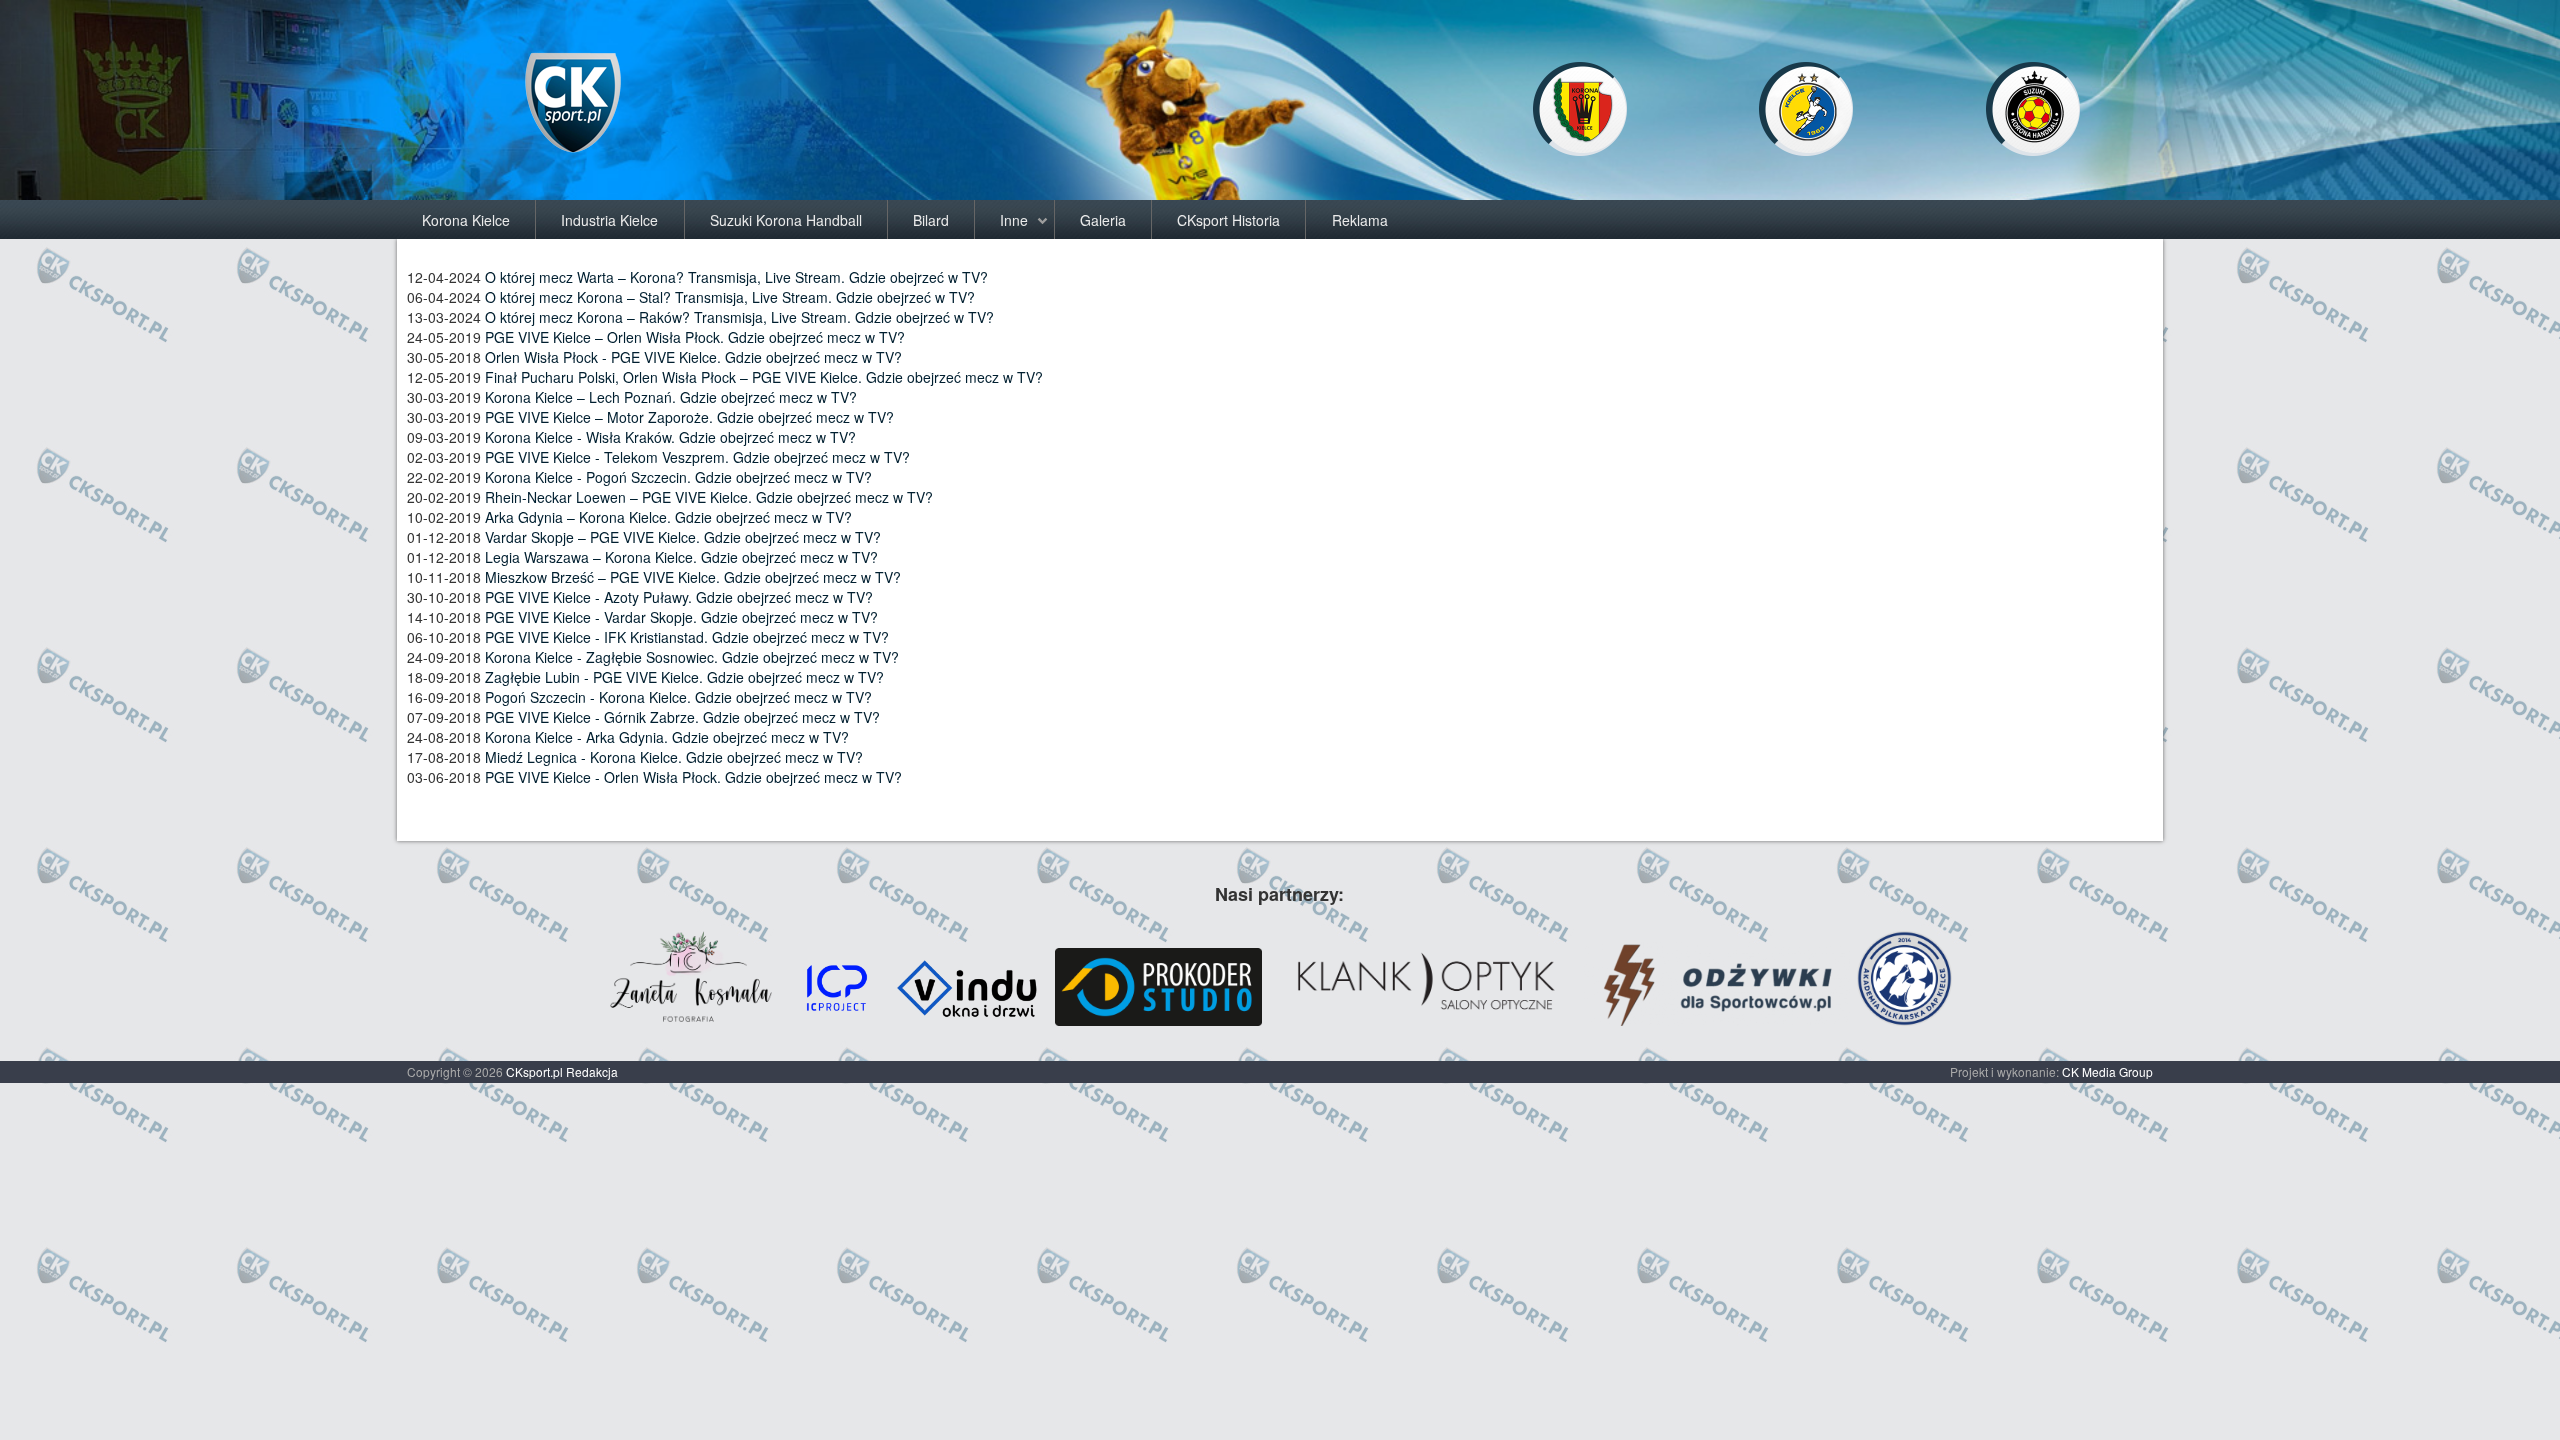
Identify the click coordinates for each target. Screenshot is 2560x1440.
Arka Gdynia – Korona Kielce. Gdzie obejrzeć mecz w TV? (668, 517)
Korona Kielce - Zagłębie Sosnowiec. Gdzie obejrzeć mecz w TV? (692, 657)
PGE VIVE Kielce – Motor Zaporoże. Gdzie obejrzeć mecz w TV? (689, 417)
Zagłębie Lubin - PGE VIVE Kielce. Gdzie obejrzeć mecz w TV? (684, 677)
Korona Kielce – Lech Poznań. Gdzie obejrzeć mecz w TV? (671, 397)
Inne (1014, 220)
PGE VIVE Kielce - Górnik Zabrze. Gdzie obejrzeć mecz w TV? (682, 717)
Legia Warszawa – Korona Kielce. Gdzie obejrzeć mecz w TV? (681, 557)
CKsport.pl (534, 1071)
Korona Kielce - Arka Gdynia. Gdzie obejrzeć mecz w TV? (667, 737)
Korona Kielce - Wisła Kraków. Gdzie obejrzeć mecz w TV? (670, 437)
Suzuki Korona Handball (786, 220)
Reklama (1360, 220)
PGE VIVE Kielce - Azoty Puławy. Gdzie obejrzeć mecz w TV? (679, 597)
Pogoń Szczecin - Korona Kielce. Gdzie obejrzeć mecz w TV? (678, 697)
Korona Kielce (466, 220)
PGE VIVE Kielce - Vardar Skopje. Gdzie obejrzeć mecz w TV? (681, 617)
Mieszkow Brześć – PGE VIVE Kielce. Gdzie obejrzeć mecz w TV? (693, 577)
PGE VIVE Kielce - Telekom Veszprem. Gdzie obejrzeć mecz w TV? (697, 457)
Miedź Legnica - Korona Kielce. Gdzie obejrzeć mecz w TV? (674, 757)
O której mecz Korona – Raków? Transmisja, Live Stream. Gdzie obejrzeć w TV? (739, 317)
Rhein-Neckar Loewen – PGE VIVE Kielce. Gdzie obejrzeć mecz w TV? (709, 497)
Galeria (1103, 220)
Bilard (931, 220)
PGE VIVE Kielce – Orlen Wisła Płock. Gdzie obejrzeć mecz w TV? (695, 337)
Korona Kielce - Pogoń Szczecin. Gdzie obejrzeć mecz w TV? (678, 477)
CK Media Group (2107, 1071)
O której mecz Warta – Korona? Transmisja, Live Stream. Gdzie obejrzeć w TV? (736, 277)
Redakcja (592, 1071)
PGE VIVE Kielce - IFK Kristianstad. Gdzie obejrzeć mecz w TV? (687, 637)
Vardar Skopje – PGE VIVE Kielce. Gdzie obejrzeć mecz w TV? (683, 537)
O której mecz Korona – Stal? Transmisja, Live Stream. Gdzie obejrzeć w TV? (730, 297)
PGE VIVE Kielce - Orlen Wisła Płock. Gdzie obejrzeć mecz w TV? (693, 777)
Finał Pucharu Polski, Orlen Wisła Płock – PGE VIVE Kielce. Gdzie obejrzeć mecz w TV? (764, 377)
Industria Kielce (609, 220)
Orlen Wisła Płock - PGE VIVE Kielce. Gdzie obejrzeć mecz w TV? (693, 357)
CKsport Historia (1228, 220)
